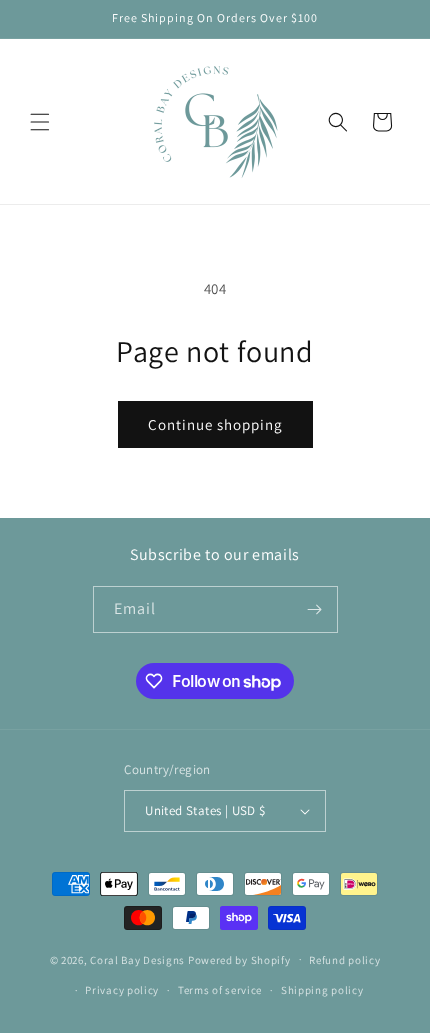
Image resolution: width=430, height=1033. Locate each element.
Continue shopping (215, 424)
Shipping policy (322, 990)
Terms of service (220, 990)
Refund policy (344, 960)
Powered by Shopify (239, 959)
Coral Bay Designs (137, 959)
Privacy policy (122, 990)
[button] (40, 122)
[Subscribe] (315, 609)
